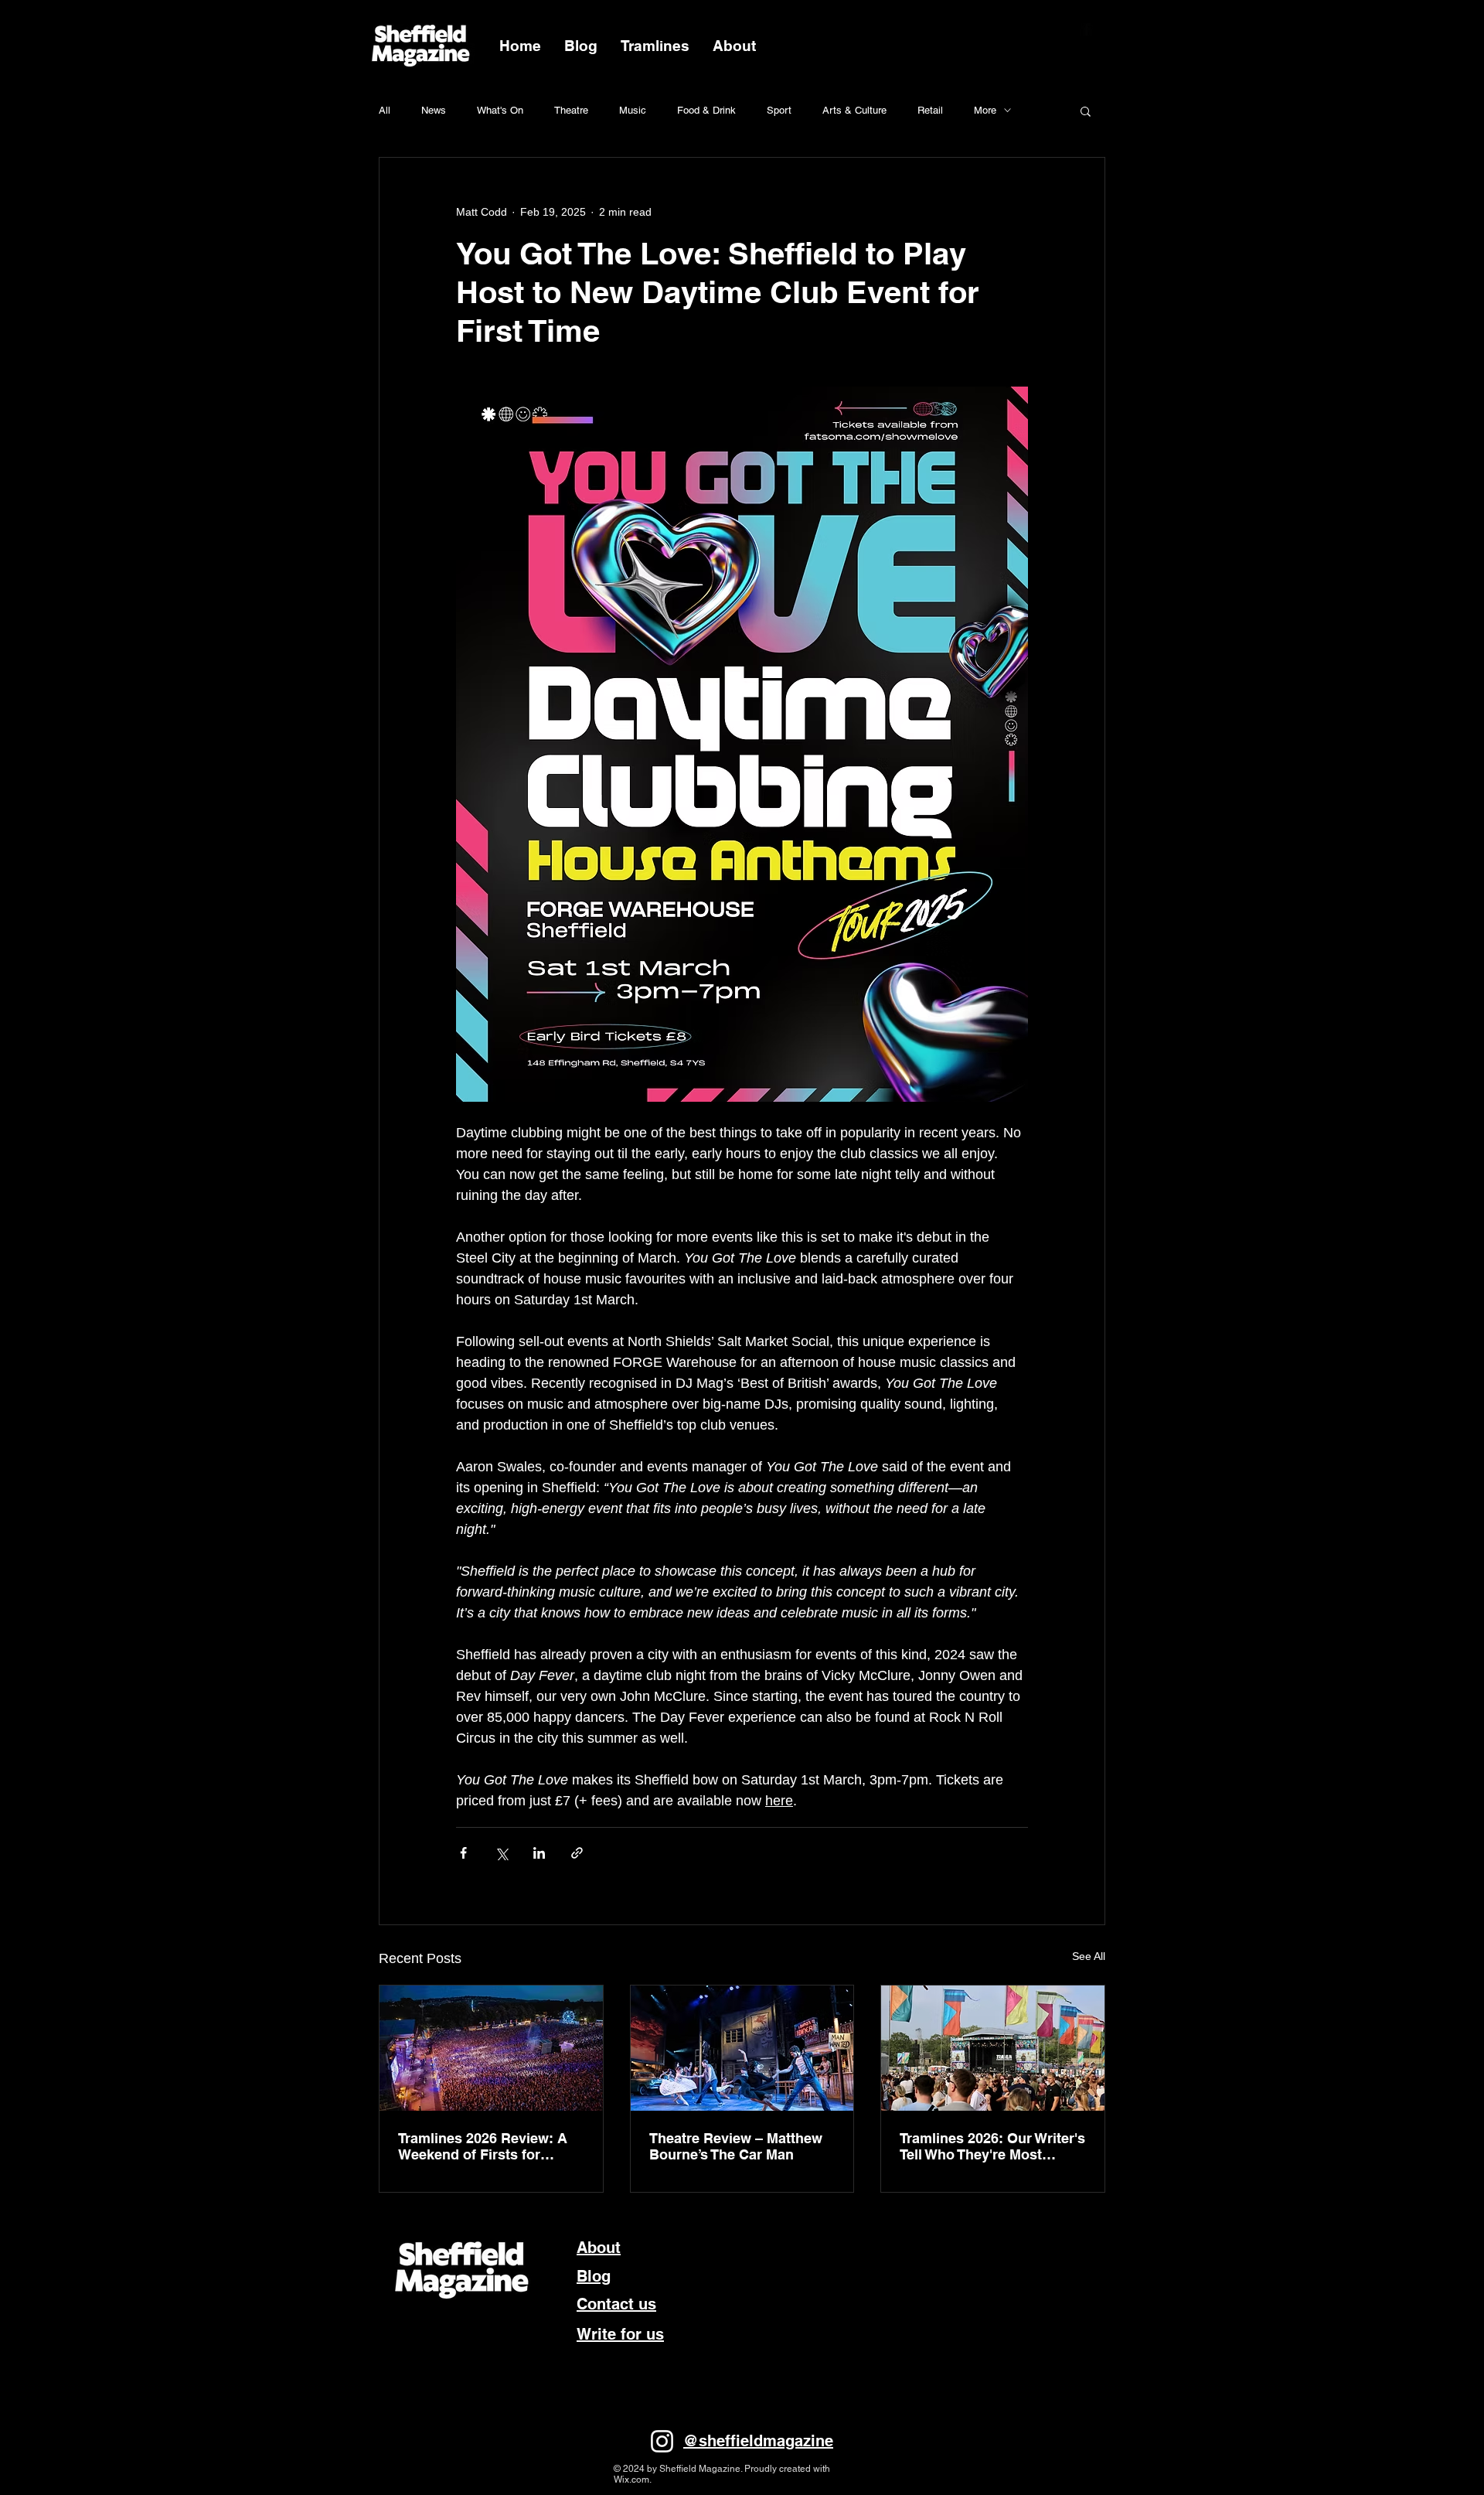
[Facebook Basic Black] (1087, 29)
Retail (930, 110)
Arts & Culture (854, 110)
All (385, 110)
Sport (779, 110)
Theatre (571, 110)
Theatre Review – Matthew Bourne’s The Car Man (736, 2146)
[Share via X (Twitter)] (501, 1853)
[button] (1086, 111)
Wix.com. (633, 2480)
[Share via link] (577, 1853)
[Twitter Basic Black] (1107, 29)
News (434, 110)
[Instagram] (662, 2441)
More (985, 110)
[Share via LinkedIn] (539, 1853)
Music (633, 110)
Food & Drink (706, 110)
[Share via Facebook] (463, 1853)
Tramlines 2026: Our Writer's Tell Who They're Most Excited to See (992, 2146)
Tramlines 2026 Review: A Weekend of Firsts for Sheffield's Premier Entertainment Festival (483, 2146)
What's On (500, 110)
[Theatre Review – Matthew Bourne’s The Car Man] (742, 2048)
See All (1089, 1956)
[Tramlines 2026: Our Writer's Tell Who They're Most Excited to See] (993, 2048)
